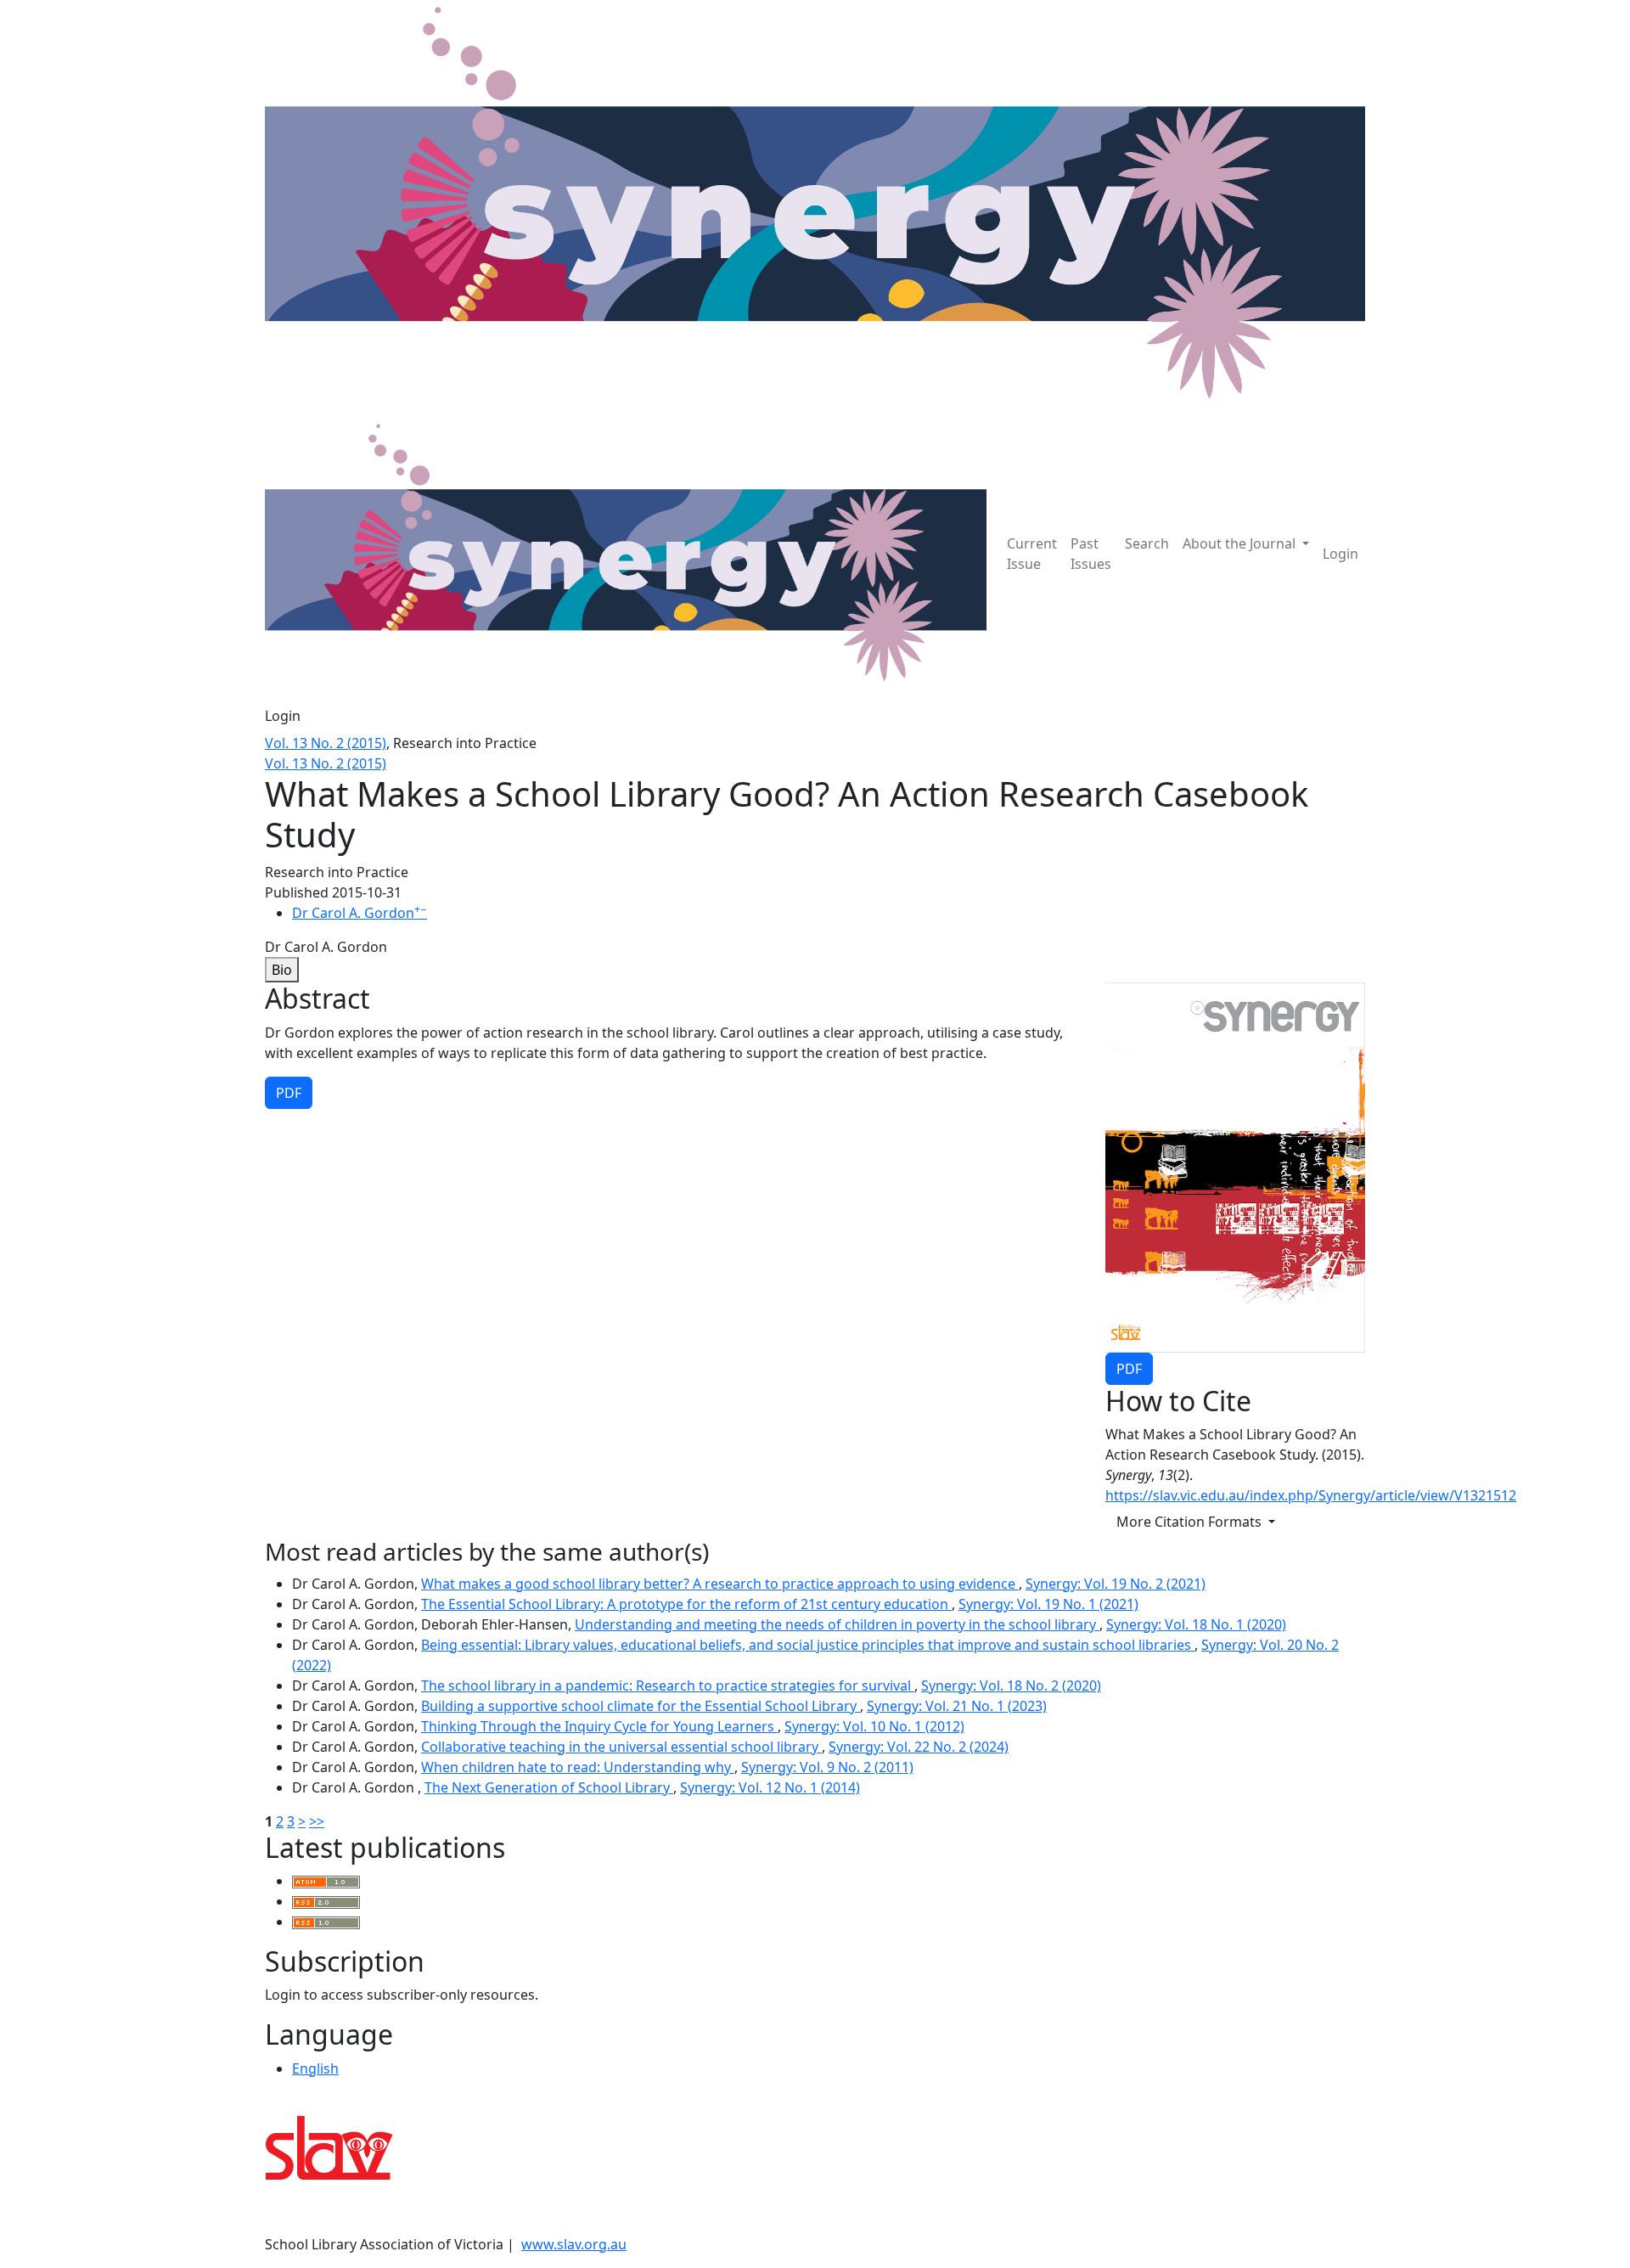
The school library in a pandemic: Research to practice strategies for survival (668, 1686)
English (315, 2068)
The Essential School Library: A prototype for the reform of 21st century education (686, 1604)
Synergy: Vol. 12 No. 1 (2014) (770, 1787)
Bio (282, 970)
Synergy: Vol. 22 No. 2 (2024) (919, 1747)
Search (1147, 543)
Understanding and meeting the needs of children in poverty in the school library (837, 1624)
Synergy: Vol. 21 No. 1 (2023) (957, 1706)
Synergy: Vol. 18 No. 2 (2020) (1011, 1686)
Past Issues (1091, 554)
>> (317, 1821)
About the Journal (1241, 543)
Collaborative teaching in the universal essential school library (621, 1747)
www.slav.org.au (574, 2244)
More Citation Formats (1191, 1522)
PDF (1129, 1369)
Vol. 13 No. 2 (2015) (326, 743)
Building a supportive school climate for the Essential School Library (641, 1706)
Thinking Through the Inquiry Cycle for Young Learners (599, 1726)
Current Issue (1032, 554)
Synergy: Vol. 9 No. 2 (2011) (827, 1767)
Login (1341, 554)
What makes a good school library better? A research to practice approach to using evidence (720, 1584)
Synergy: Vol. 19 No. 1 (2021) (1048, 1604)
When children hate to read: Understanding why (578, 1767)
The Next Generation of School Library (549, 1787)
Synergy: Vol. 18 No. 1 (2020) (1196, 1624)
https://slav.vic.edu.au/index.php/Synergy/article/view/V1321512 (1311, 1495)
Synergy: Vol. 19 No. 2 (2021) (1116, 1584)
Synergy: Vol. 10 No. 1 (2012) (874, 1726)
